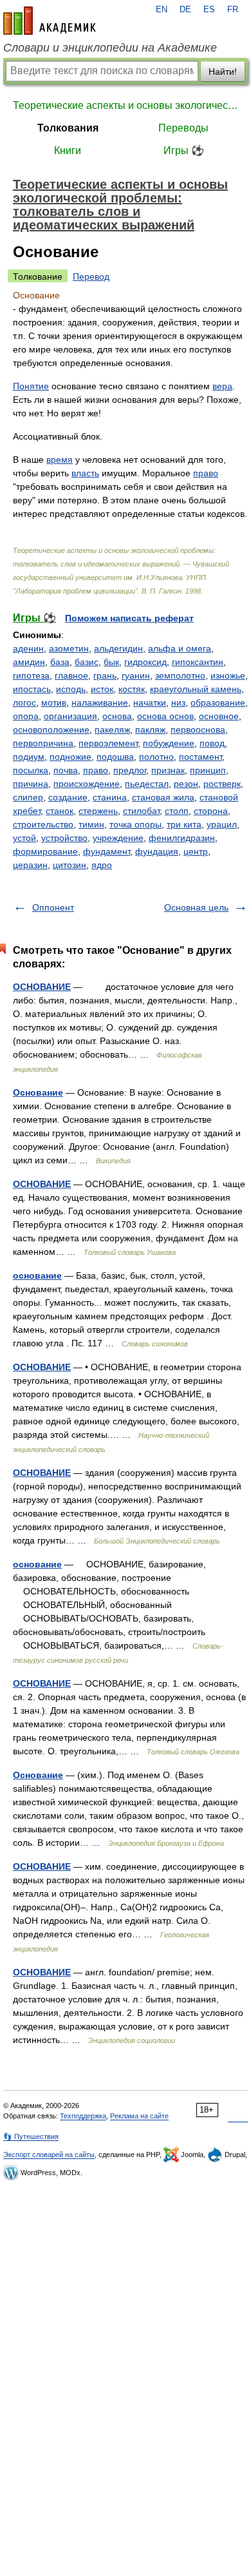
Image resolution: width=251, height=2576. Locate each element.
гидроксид (145, 662)
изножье (228, 675)
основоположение (51, 730)
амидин (29, 662)
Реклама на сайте (139, 2116)
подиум (29, 757)
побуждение (169, 743)
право (206, 473)
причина (31, 784)
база (60, 662)
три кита (184, 824)
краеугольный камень (196, 689)
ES (209, 10)
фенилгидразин (182, 838)
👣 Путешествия (31, 2136)
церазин (30, 865)
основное (219, 716)
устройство (64, 838)
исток (102, 689)
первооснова (198, 730)
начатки (150, 702)
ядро (102, 865)
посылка (31, 770)
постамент (200, 757)
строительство (43, 824)
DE (185, 10)
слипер (28, 797)
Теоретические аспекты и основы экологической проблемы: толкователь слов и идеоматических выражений (126, 105)
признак (168, 770)
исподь (71, 689)
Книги (68, 150)
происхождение (87, 784)
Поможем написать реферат (129, 618)
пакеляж (112, 730)
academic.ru (50, 21)
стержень (98, 811)
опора (26, 716)
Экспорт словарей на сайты (49, 2155)
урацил (222, 824)
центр (196, 851)
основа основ (165, 716)
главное (71, 675)
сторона (211, 811)
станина (110, 797)
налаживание (100, 702)
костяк (132, 689)
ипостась (32, 689)
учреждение (118, 838)
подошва (115, 757)
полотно (156, 757)
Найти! (223, 72)
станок (60, 811)
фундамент (107, 851)
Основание (38, 1092)
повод (212, 743)
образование (218, 702)
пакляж (150, 730)
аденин (28, 648)
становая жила (163, 797)
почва (66, 770)
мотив (54, 702)
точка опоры (135, 824)
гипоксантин (198, 662)
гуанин (136, 675)
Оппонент (53, 907)
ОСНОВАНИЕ (42, 987)
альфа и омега (180, 648)
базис (87, 662)
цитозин (70, 865)
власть (85, 473)
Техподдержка (83, 2116)
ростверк (222, 784)
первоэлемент (108, 743)
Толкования (68, 128)
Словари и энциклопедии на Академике (110, 48)
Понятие (31, 386)
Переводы (183, 128)
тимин (91, 824)
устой (24, 838)
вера (222, 386)
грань (105, 675)
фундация (157, 851)
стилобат (141, 811)
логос (24, 702)
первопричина (43, 743)
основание (37, 1275)
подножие (70, 757)
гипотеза (31, 675)
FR (233, 10)
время (60, 460)
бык (111, 662)
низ (178, 702)
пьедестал (147, 784)
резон (186, 784)
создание (68, 797)
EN (162, 10)
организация (70, 716)
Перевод (91, 276)
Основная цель (196, 907)
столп (177, 811)
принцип (208, 770)
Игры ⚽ (184, 150)
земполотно (180, 675)
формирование (45, 851)
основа (117, 716)
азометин (69, 648)
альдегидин (118, 648)
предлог (130, 770)
